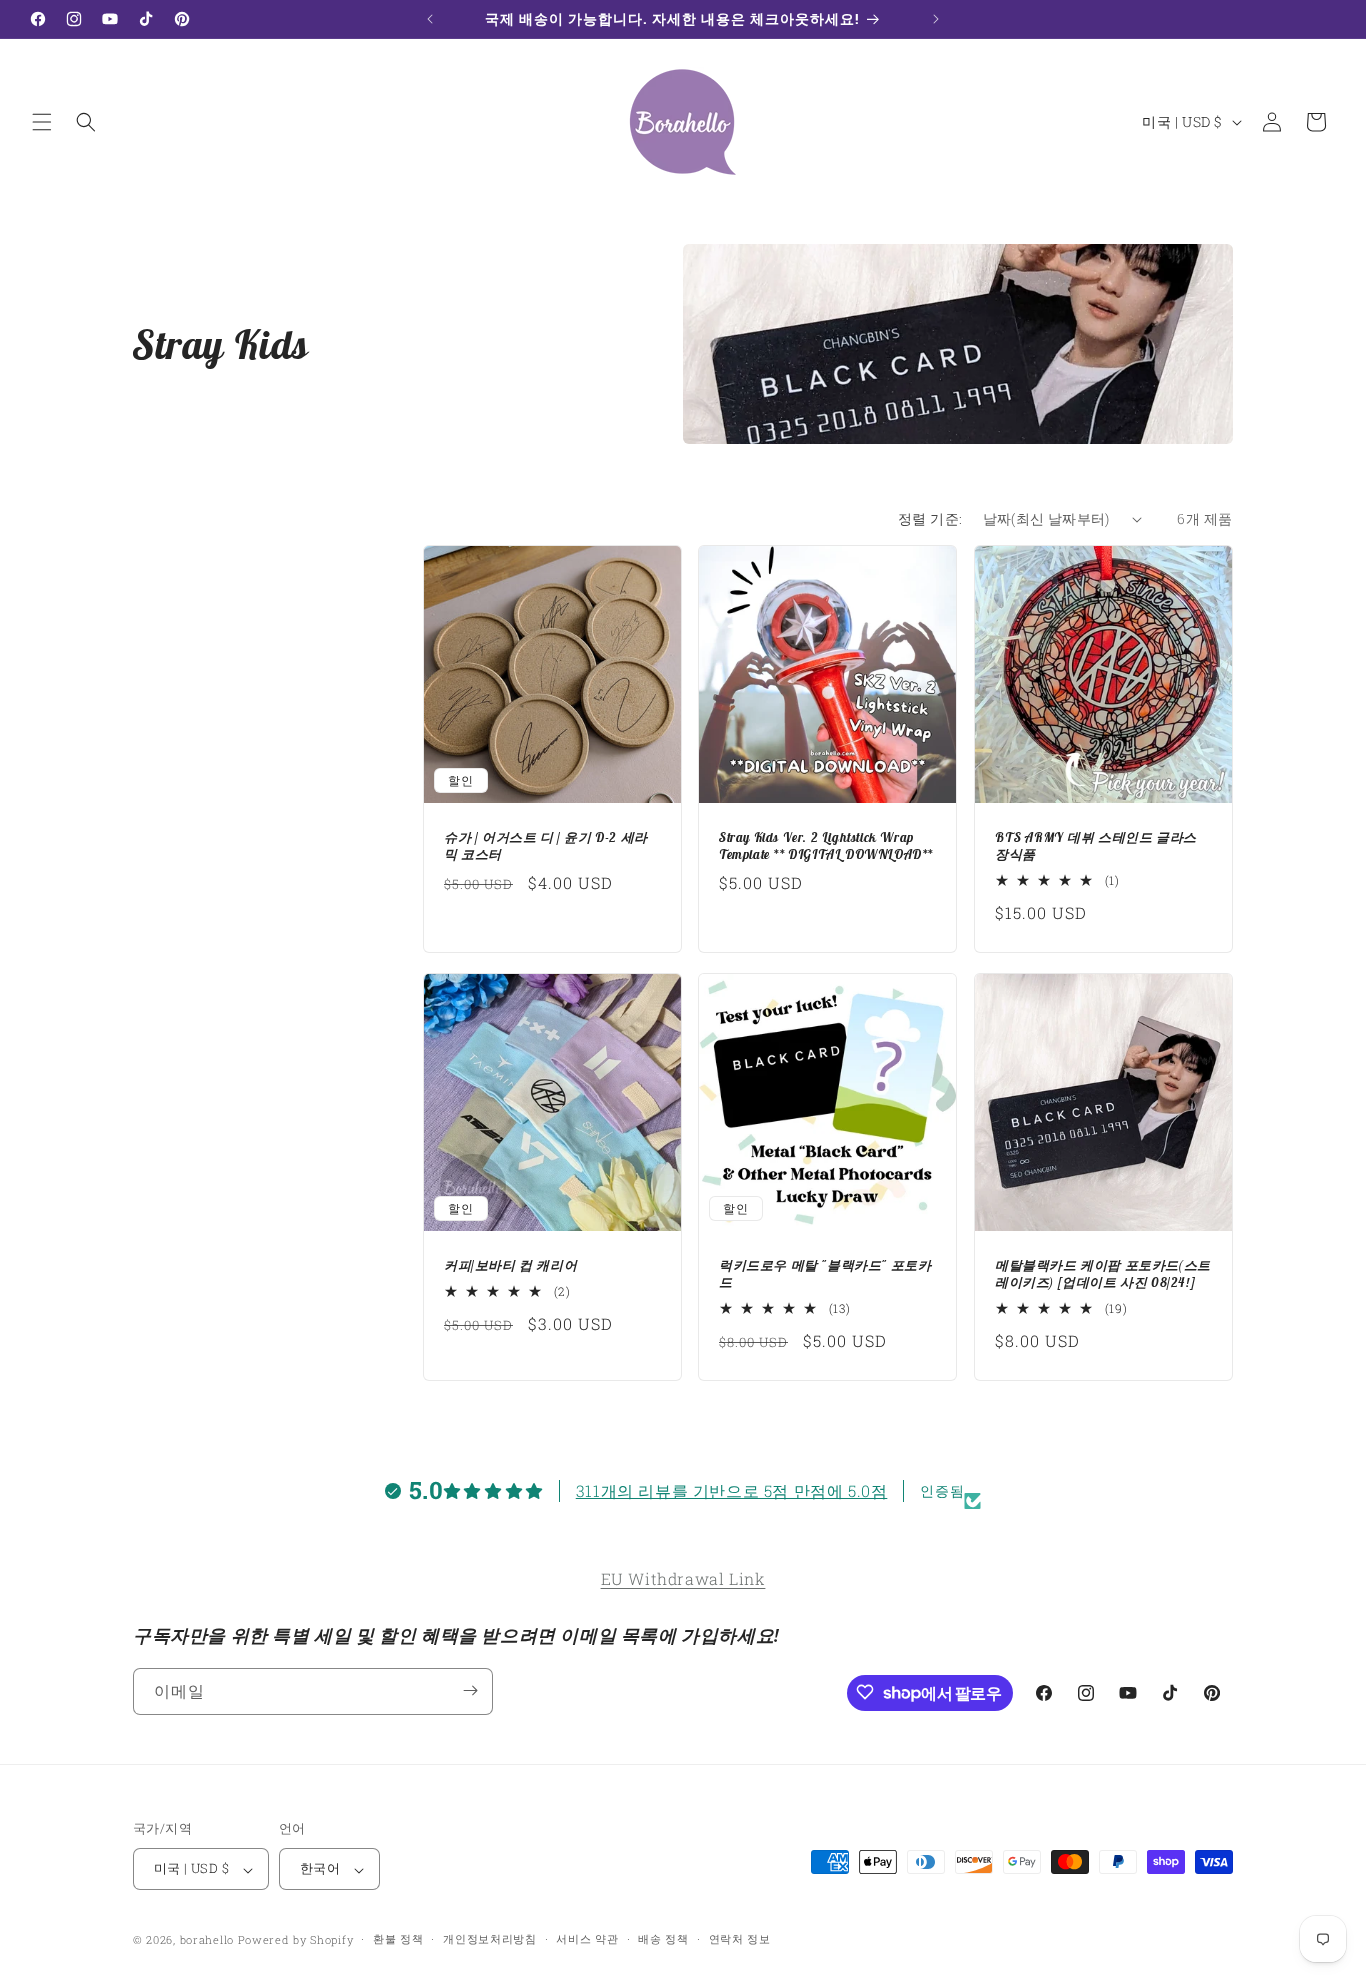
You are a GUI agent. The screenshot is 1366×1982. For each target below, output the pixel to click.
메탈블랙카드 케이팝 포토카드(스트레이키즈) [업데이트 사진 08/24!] (1103, 1274)
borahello (207, 1940)
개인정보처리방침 (490, 1938)
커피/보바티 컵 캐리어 (510, 1266)
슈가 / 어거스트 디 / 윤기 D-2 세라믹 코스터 (546, 846)
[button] (42, 122)
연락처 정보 (740, 1938)
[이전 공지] (430, 19)
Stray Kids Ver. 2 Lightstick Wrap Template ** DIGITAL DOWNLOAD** (826, 846)
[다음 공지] (936, 19)
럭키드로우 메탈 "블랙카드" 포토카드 (825, 1274)
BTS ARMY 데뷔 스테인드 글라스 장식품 (1096, 846)
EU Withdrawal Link (683, 1578)
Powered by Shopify (296, 1940)
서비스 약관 (587, 1938)
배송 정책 (663, 1938)
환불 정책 (398, 1938)
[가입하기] (470, 1690)
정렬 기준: (930, 518)
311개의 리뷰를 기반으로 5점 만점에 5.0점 (732, 1490)
